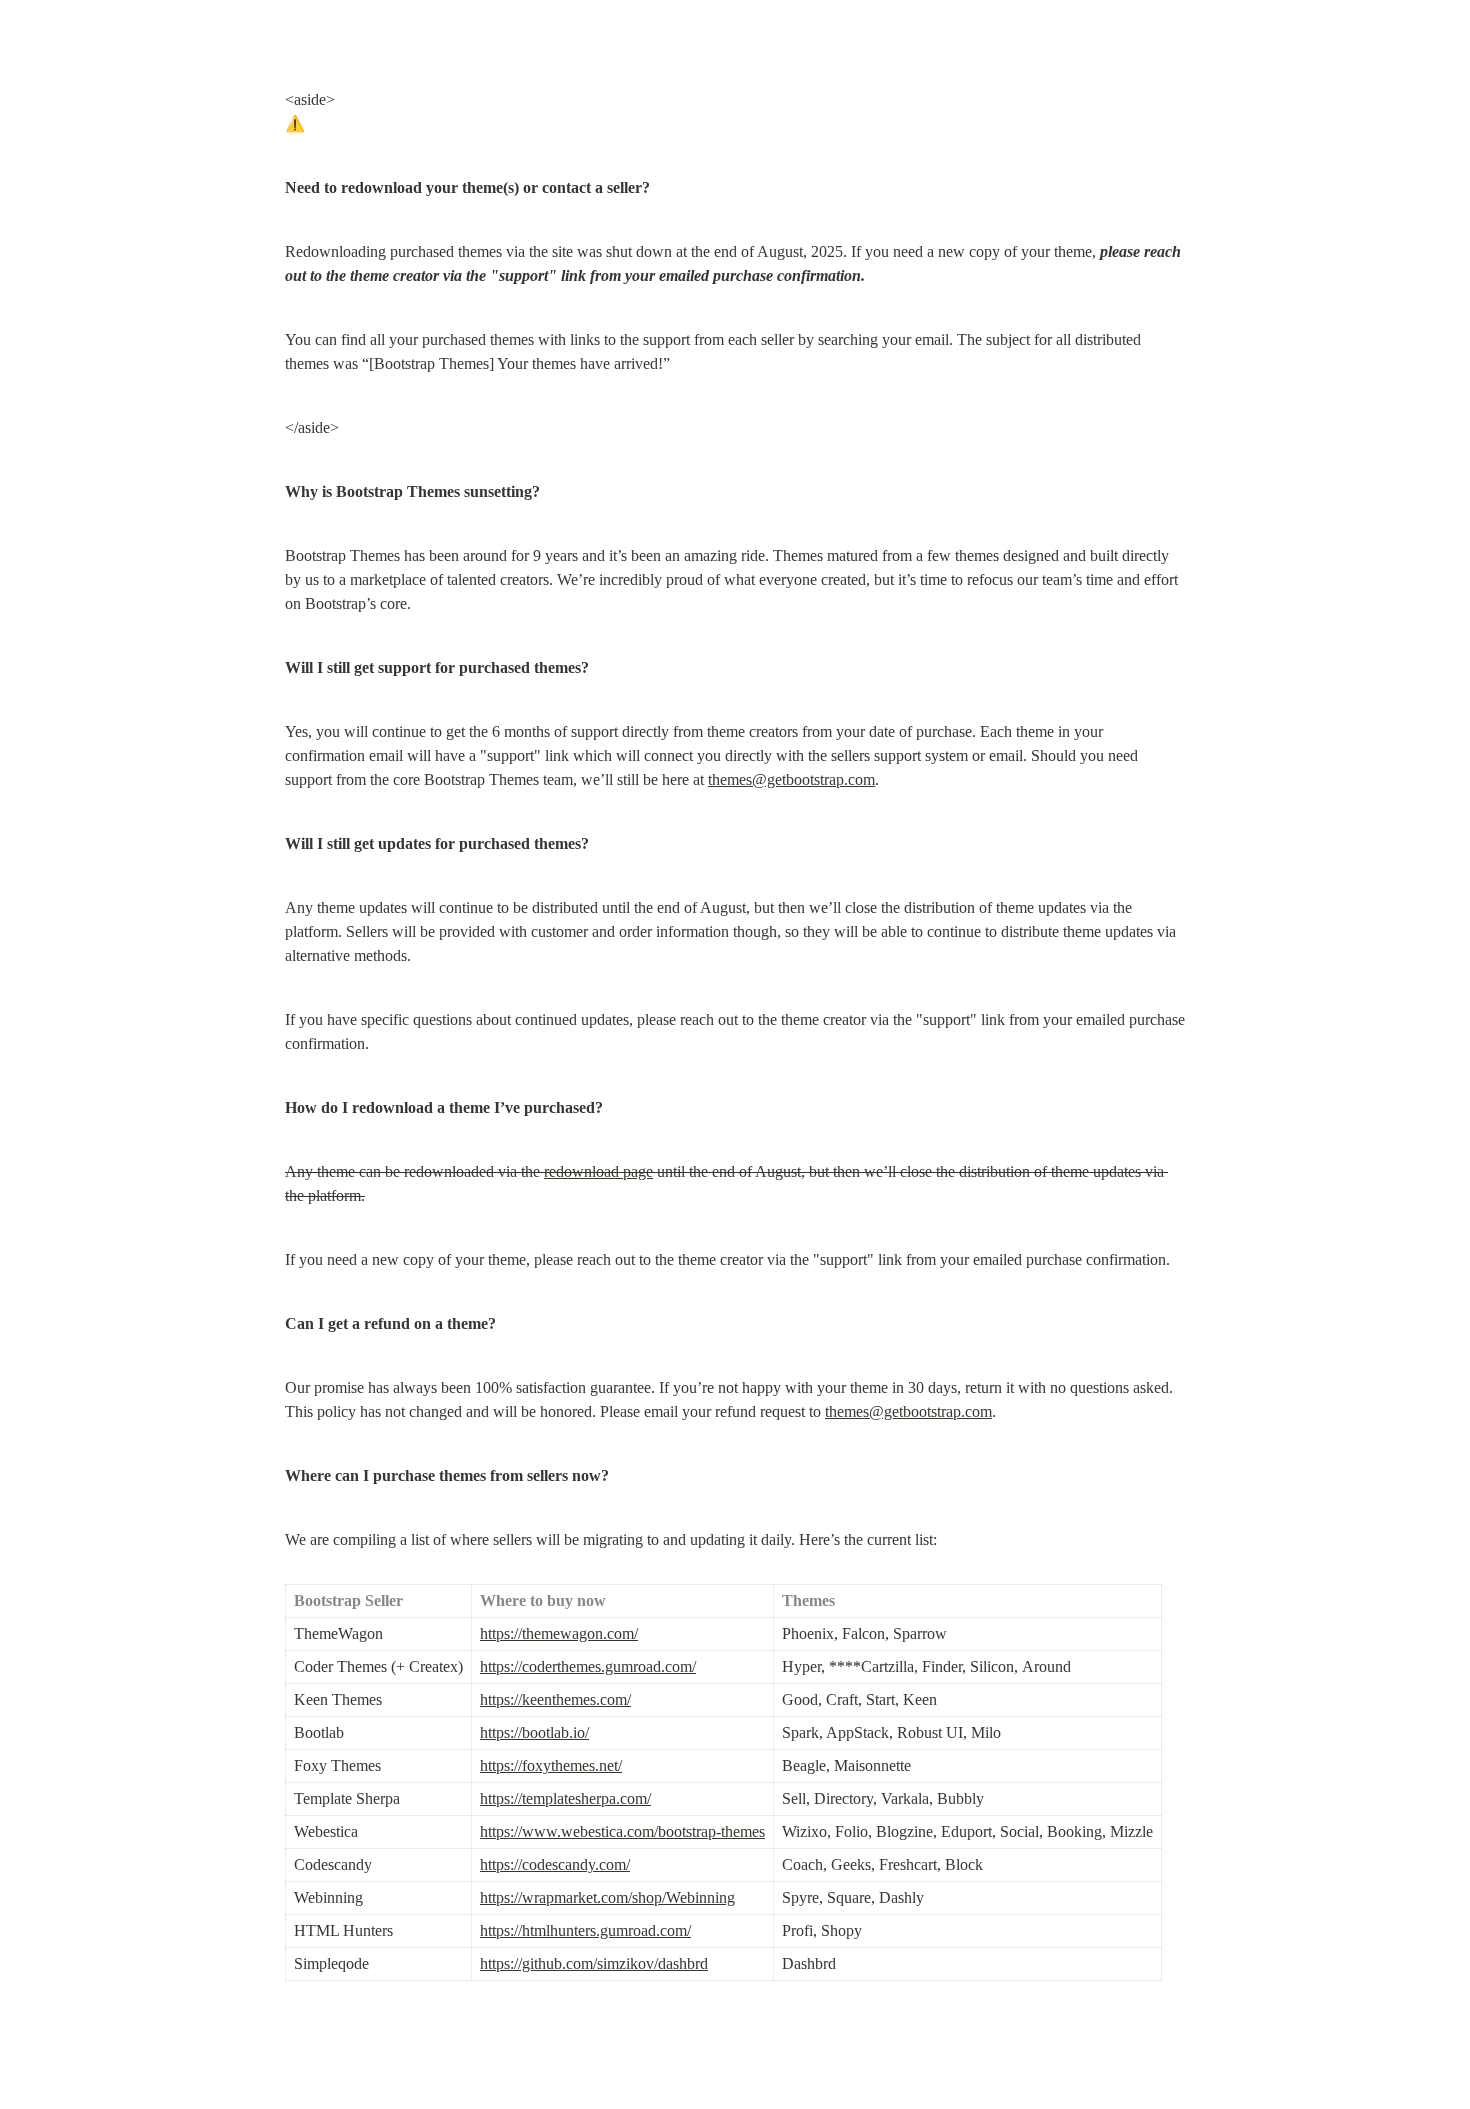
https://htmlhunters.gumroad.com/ (585, 1930)
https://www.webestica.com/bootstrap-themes (622, 1831)
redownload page (598, 1171)
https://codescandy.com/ (555, 1864)
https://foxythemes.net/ (551, 1765)
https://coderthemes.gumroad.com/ (588, 1666)
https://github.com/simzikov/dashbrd (594, 1963)
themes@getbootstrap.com (791, 779)
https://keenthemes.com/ (555, 1699)
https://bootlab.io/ (534, 1732)
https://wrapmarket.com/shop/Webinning (607, 1897)
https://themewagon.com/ (559, 1633)
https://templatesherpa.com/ (565, 1798)
